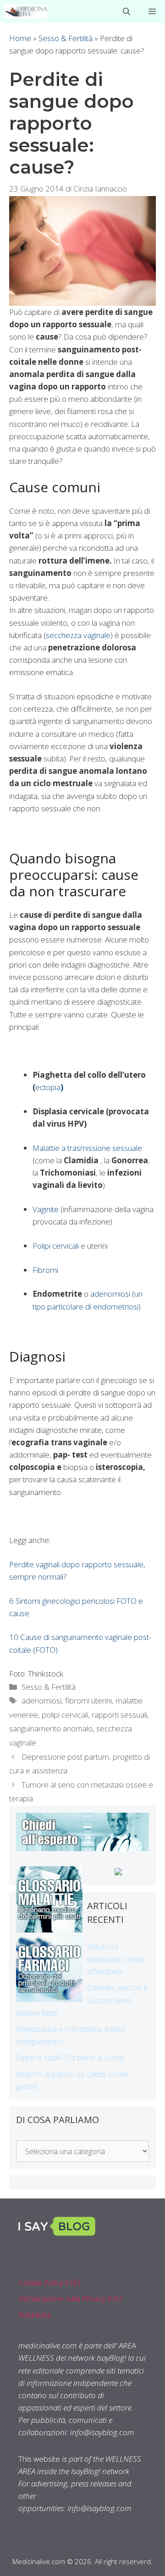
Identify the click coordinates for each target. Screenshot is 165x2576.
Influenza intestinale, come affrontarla (116, 1959)
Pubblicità (34, 2315)
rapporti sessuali (119, 1715)
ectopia (49, 1087)
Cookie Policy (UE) (49, 2282)
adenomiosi (41, 1700)
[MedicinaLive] (26, 11)
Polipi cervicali (57, 1246)
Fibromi (45, 1270)
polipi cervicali (65, 1715)
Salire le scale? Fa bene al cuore (70, 2057)
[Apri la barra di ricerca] (126, 11)
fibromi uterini (88, 1700)
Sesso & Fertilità (66, 38)
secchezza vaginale (78, 635)
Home (20, 38)
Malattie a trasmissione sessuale (87, 1148)
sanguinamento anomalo (51, 1728)
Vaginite (46, 1209)
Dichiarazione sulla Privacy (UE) (70, 2298)
